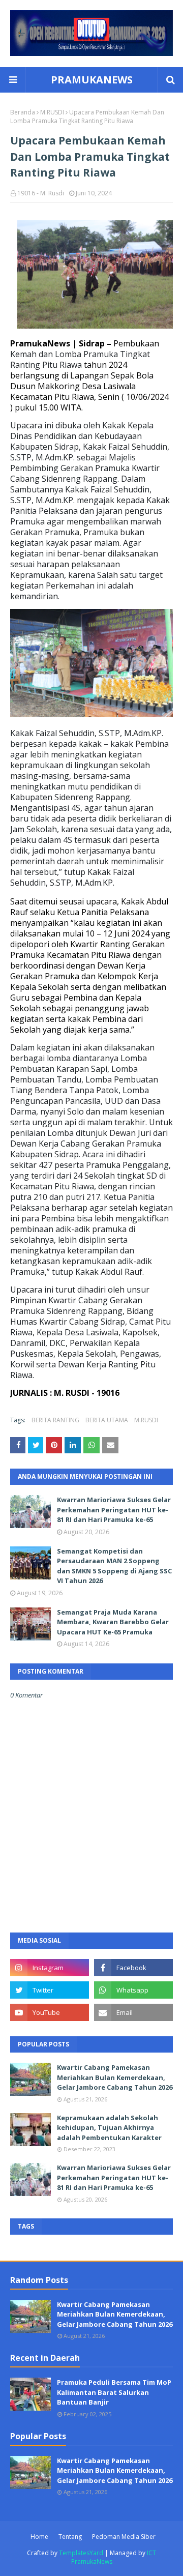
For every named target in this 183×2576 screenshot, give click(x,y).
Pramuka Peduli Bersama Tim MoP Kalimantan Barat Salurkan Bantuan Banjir (114, 2392)
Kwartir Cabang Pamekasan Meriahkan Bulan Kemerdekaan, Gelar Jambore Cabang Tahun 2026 (115, 2077)
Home (39, 2537)
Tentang (70, 2537)
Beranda (23, 112)
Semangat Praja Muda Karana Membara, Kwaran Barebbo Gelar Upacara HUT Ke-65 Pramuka (113, 1622)
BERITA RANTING (55, 1420)
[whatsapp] (133, 1990)
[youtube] (50, 2012)
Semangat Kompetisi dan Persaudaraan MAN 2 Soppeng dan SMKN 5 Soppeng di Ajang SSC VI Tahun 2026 (114, 1566)
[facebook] (133, 1968)
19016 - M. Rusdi (41, 193)
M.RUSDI (52, 112)
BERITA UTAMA (107, 1420)
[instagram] (50, 1968)
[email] (133, 2012)
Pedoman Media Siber (124, 2537)
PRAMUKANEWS (92, 80)
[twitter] (50, 1990)
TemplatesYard (81, 2553)
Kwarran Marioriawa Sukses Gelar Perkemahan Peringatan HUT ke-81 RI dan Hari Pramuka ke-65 (114, 1510)
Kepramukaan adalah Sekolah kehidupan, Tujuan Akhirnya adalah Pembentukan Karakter (109, 2128)
